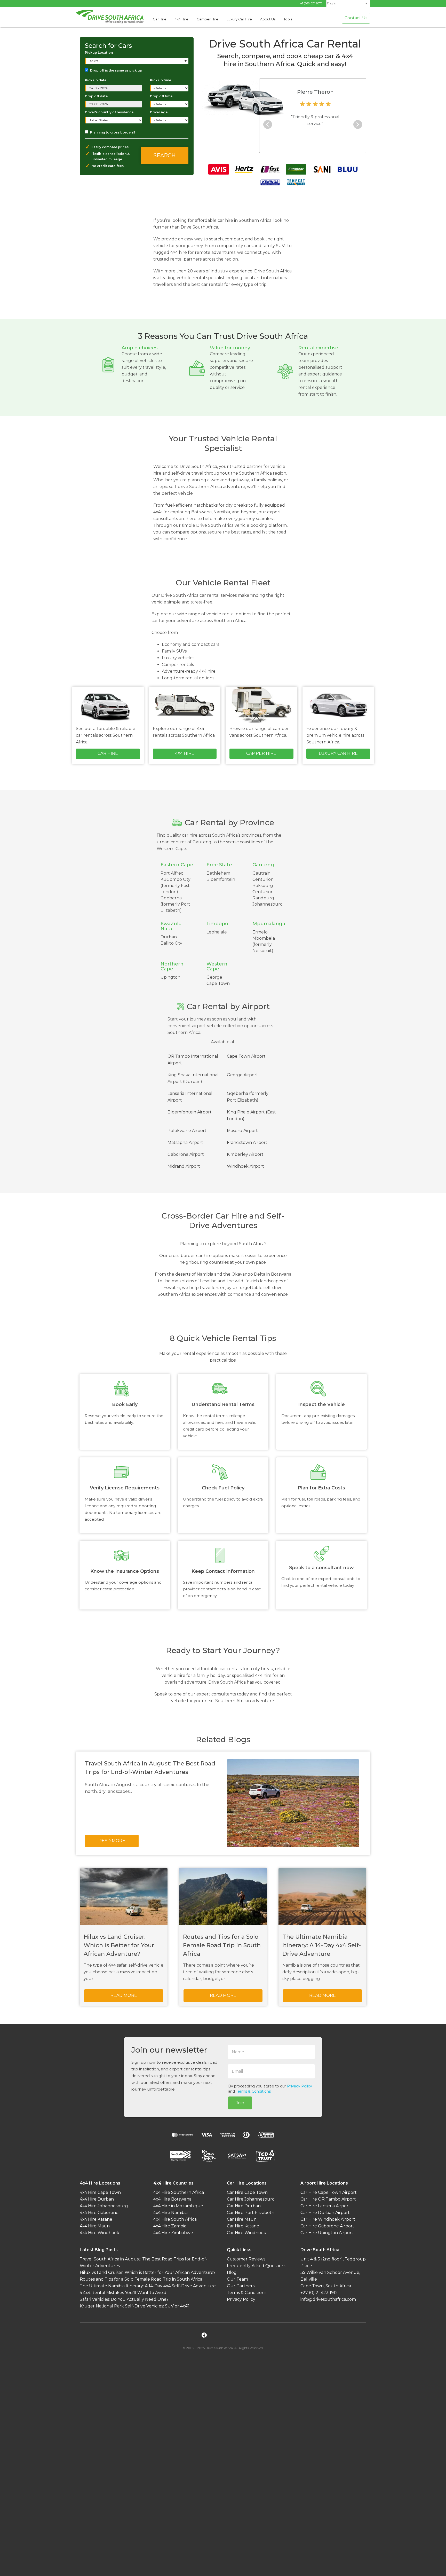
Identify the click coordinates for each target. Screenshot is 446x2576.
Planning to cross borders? (113, 132)
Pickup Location (99, 53)
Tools (288, 19)
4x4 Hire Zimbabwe (173, 2233)
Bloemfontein (221, 879)
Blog (232, 2272)
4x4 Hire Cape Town (100, 2192)
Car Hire (160, 19)
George (214, 977)
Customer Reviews (246, 2259)
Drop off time (161, 96)
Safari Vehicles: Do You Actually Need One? (124, 2299)
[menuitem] (348, 3)
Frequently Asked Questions (257, 2266)
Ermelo (260, 932)
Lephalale (217, 932)
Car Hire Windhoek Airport (328, 2219)
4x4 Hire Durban (97, 2199)
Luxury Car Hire (239, 19)
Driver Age (159, 112)
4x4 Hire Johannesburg (104, 2206)
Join (240, 2103)
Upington (170, 977)
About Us (268, 19)
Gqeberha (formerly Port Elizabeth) (175, 904)
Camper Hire (208, 19)
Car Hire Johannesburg (251, 2199)
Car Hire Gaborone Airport (327, 2226)
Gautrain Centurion (263, 876)
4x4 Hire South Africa (175, 2219)
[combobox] (137, 61)
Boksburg (263, 886)
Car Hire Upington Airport (327, 2233)
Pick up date (96, 80)
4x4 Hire (182, 19)
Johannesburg (268, 904)
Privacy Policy (300, 2086)
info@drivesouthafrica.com (328, 2299)
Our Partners (241, 2286)
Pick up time (161, 80)
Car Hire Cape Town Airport (329, 2192)
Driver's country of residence (109, 112)
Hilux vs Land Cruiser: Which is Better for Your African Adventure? (148, 2272)
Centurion (263, 892)
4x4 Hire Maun (95, 2226)
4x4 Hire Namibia (170, 2213)
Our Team (237, 2279)
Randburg (263, 898)
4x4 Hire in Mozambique (178, 2206)
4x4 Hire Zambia (170, 2226)
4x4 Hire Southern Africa (179, 2192)
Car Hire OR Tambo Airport (328, 2199)
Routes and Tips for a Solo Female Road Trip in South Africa (141, 2279)
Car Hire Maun (242, 2219)
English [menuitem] (332, 3)
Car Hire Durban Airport (325, 2213)
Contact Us (356, 18)
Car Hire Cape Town (247, 2192)
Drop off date (96, 96)
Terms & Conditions (253, 2091)
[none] (348, 4)
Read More (112, 1841)
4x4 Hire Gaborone (99, 2213)
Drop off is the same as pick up (116, 70)
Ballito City (171, 943)
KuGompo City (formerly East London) (176, 886)
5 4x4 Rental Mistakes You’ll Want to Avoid (123, 2293)
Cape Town (218, 983)
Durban (169, 937)
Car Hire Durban (244, 2206)
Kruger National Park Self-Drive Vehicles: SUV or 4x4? (135, 2306)
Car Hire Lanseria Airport (325, 2206)
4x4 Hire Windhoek (99, 2233)
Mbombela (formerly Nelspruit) (264, 944)
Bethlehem (218, 873)
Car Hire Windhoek (246, 2233)
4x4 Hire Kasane (96, 2219)
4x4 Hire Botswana (172, 2199)
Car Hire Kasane (243, 2226)
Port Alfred (172, 873)
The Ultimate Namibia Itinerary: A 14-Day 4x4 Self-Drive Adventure (148, 2286)
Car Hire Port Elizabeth (251, 2213)
